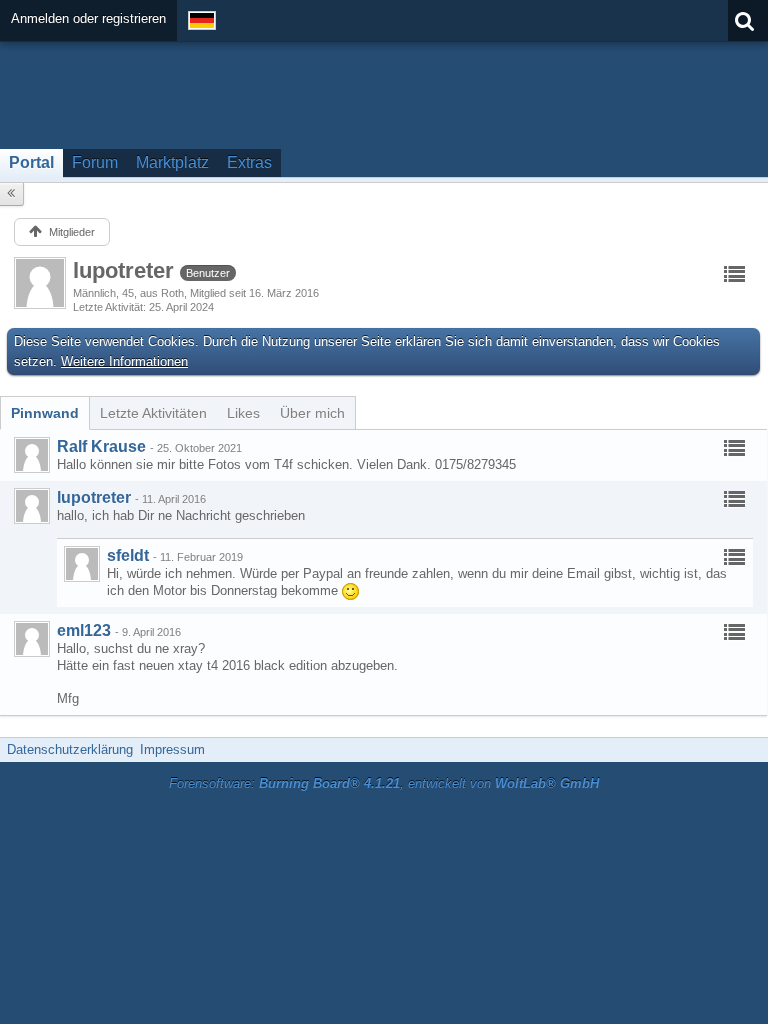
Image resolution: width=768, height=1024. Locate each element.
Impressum (172, 749)
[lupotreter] (32, 506)
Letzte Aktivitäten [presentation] (153, 413)
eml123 (84, 630)
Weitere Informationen (124, 361)
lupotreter (94, 497)
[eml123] (32, 639)
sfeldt (128, 555)
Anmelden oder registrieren (88, 18)
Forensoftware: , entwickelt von (384, 783)
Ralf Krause (101, 446)
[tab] (45, 413)
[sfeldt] (82, 564)
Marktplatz (172, 162)
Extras (249, 162)
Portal (31, 162)
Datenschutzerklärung (70, 749)
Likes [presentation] (243, 413)
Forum (95, 162)
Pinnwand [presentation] (45, 413)
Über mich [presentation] (312, 413)
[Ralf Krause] (32, 455)
